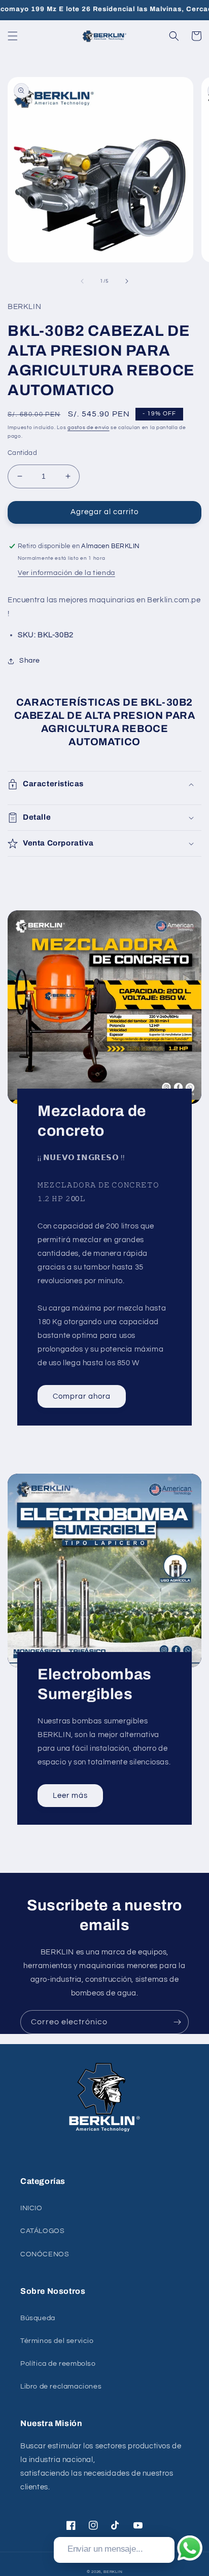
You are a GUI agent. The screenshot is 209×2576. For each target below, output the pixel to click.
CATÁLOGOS (42, 2231)
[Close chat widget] (166, 2525)
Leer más (70, 1796)
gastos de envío (89, 428)
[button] (13, 36)
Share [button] (30, 661)
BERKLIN (113, 2572)
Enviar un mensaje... (105, 2549)
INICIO (31, 2208)
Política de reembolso (58, 2364)
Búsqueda (38, 2318)
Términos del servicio (57, 2341)
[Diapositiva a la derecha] (127, 281)
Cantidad (22, 453)
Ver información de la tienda (66, 573)
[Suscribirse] (177, 2022)
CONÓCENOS (45, 2254)
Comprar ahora (82, 1396)
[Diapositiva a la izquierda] (82, 281)
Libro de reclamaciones (61, 2387)
